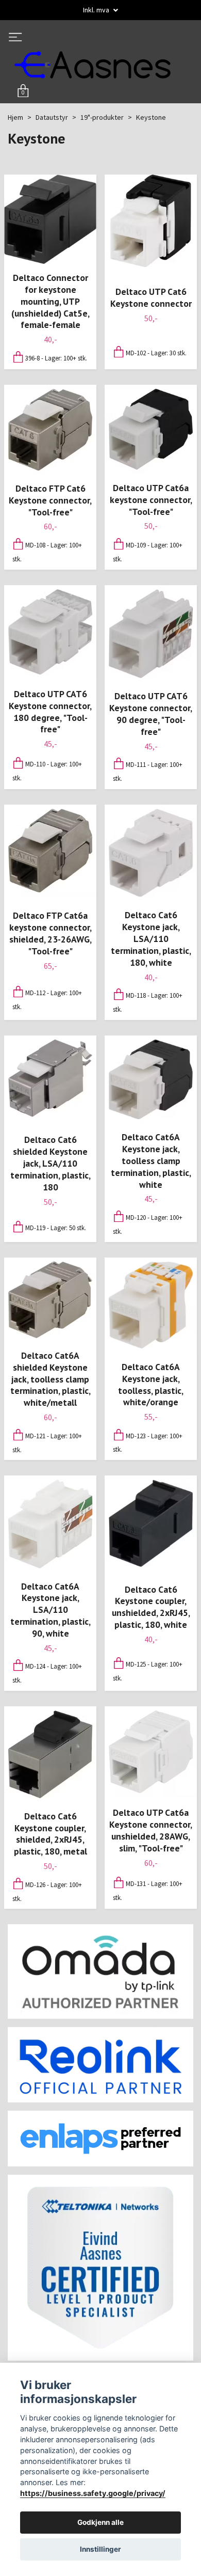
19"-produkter (102, 120)
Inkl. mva (97, 10)
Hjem (15, 120)
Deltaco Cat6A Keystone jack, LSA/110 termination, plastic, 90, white (51, 1612)
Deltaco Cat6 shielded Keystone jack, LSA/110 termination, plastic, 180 (51, 1166)
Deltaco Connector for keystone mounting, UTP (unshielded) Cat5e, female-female (51, 304)
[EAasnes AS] (99, 66)
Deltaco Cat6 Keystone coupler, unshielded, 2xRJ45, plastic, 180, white (151, 1610)
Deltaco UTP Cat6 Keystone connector (151, 300)
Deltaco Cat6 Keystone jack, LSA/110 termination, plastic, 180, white (151, 941)
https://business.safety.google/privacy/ (93, 2493)
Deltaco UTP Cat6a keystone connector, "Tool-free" (151, 502)
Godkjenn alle (100, 2522)
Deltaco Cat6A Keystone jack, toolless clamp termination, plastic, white (151, 1163)
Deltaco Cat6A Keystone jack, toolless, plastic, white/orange (151, 1387)
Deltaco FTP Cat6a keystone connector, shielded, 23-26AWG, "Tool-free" (51, 936)
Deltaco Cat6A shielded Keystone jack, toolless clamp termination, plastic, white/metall (51, 1381)
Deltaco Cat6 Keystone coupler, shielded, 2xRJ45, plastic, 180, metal (51, 1836)
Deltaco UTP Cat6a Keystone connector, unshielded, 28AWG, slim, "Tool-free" (151, 1833)
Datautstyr (52, 120)
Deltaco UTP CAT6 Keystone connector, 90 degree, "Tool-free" (151, 716)
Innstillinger (100, 2549)
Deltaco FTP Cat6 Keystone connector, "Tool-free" (50, 503)
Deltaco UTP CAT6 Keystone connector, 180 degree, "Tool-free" (50, 714)
